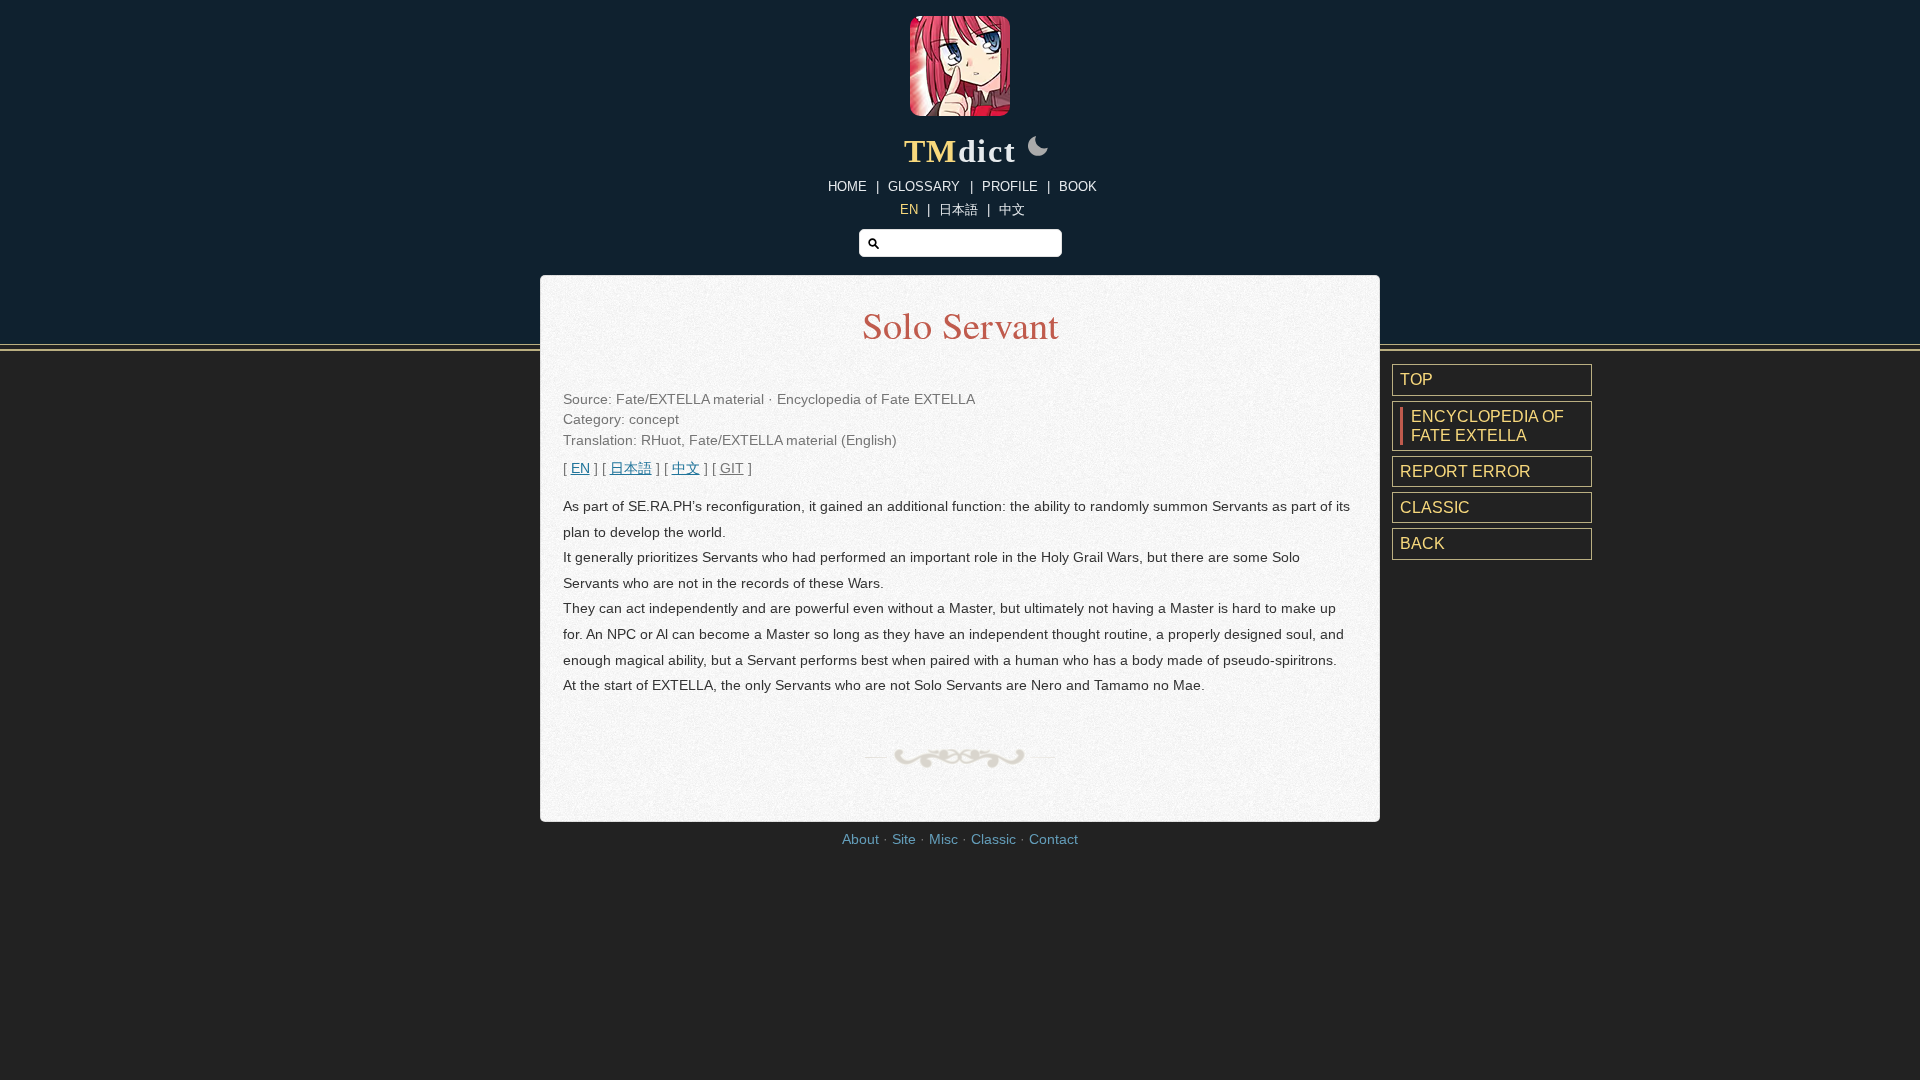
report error (1465, 471)
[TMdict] (960, 110)
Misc (943, 839)
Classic (1435, 507)
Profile (1010, 186)
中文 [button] (686, 468)
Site (904, 839)
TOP (1416, 379)
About (860, 839)
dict (960, 151)
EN (909, 209)
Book (1078, 186)
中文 (1012, 209)
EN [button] (580, 468)
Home (847, 186)
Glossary (924, 186)
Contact (1053, 839)
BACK (1422, 543)
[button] (1038, 148)
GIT (732, 468)
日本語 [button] (631, 468)
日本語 (958, 209)
